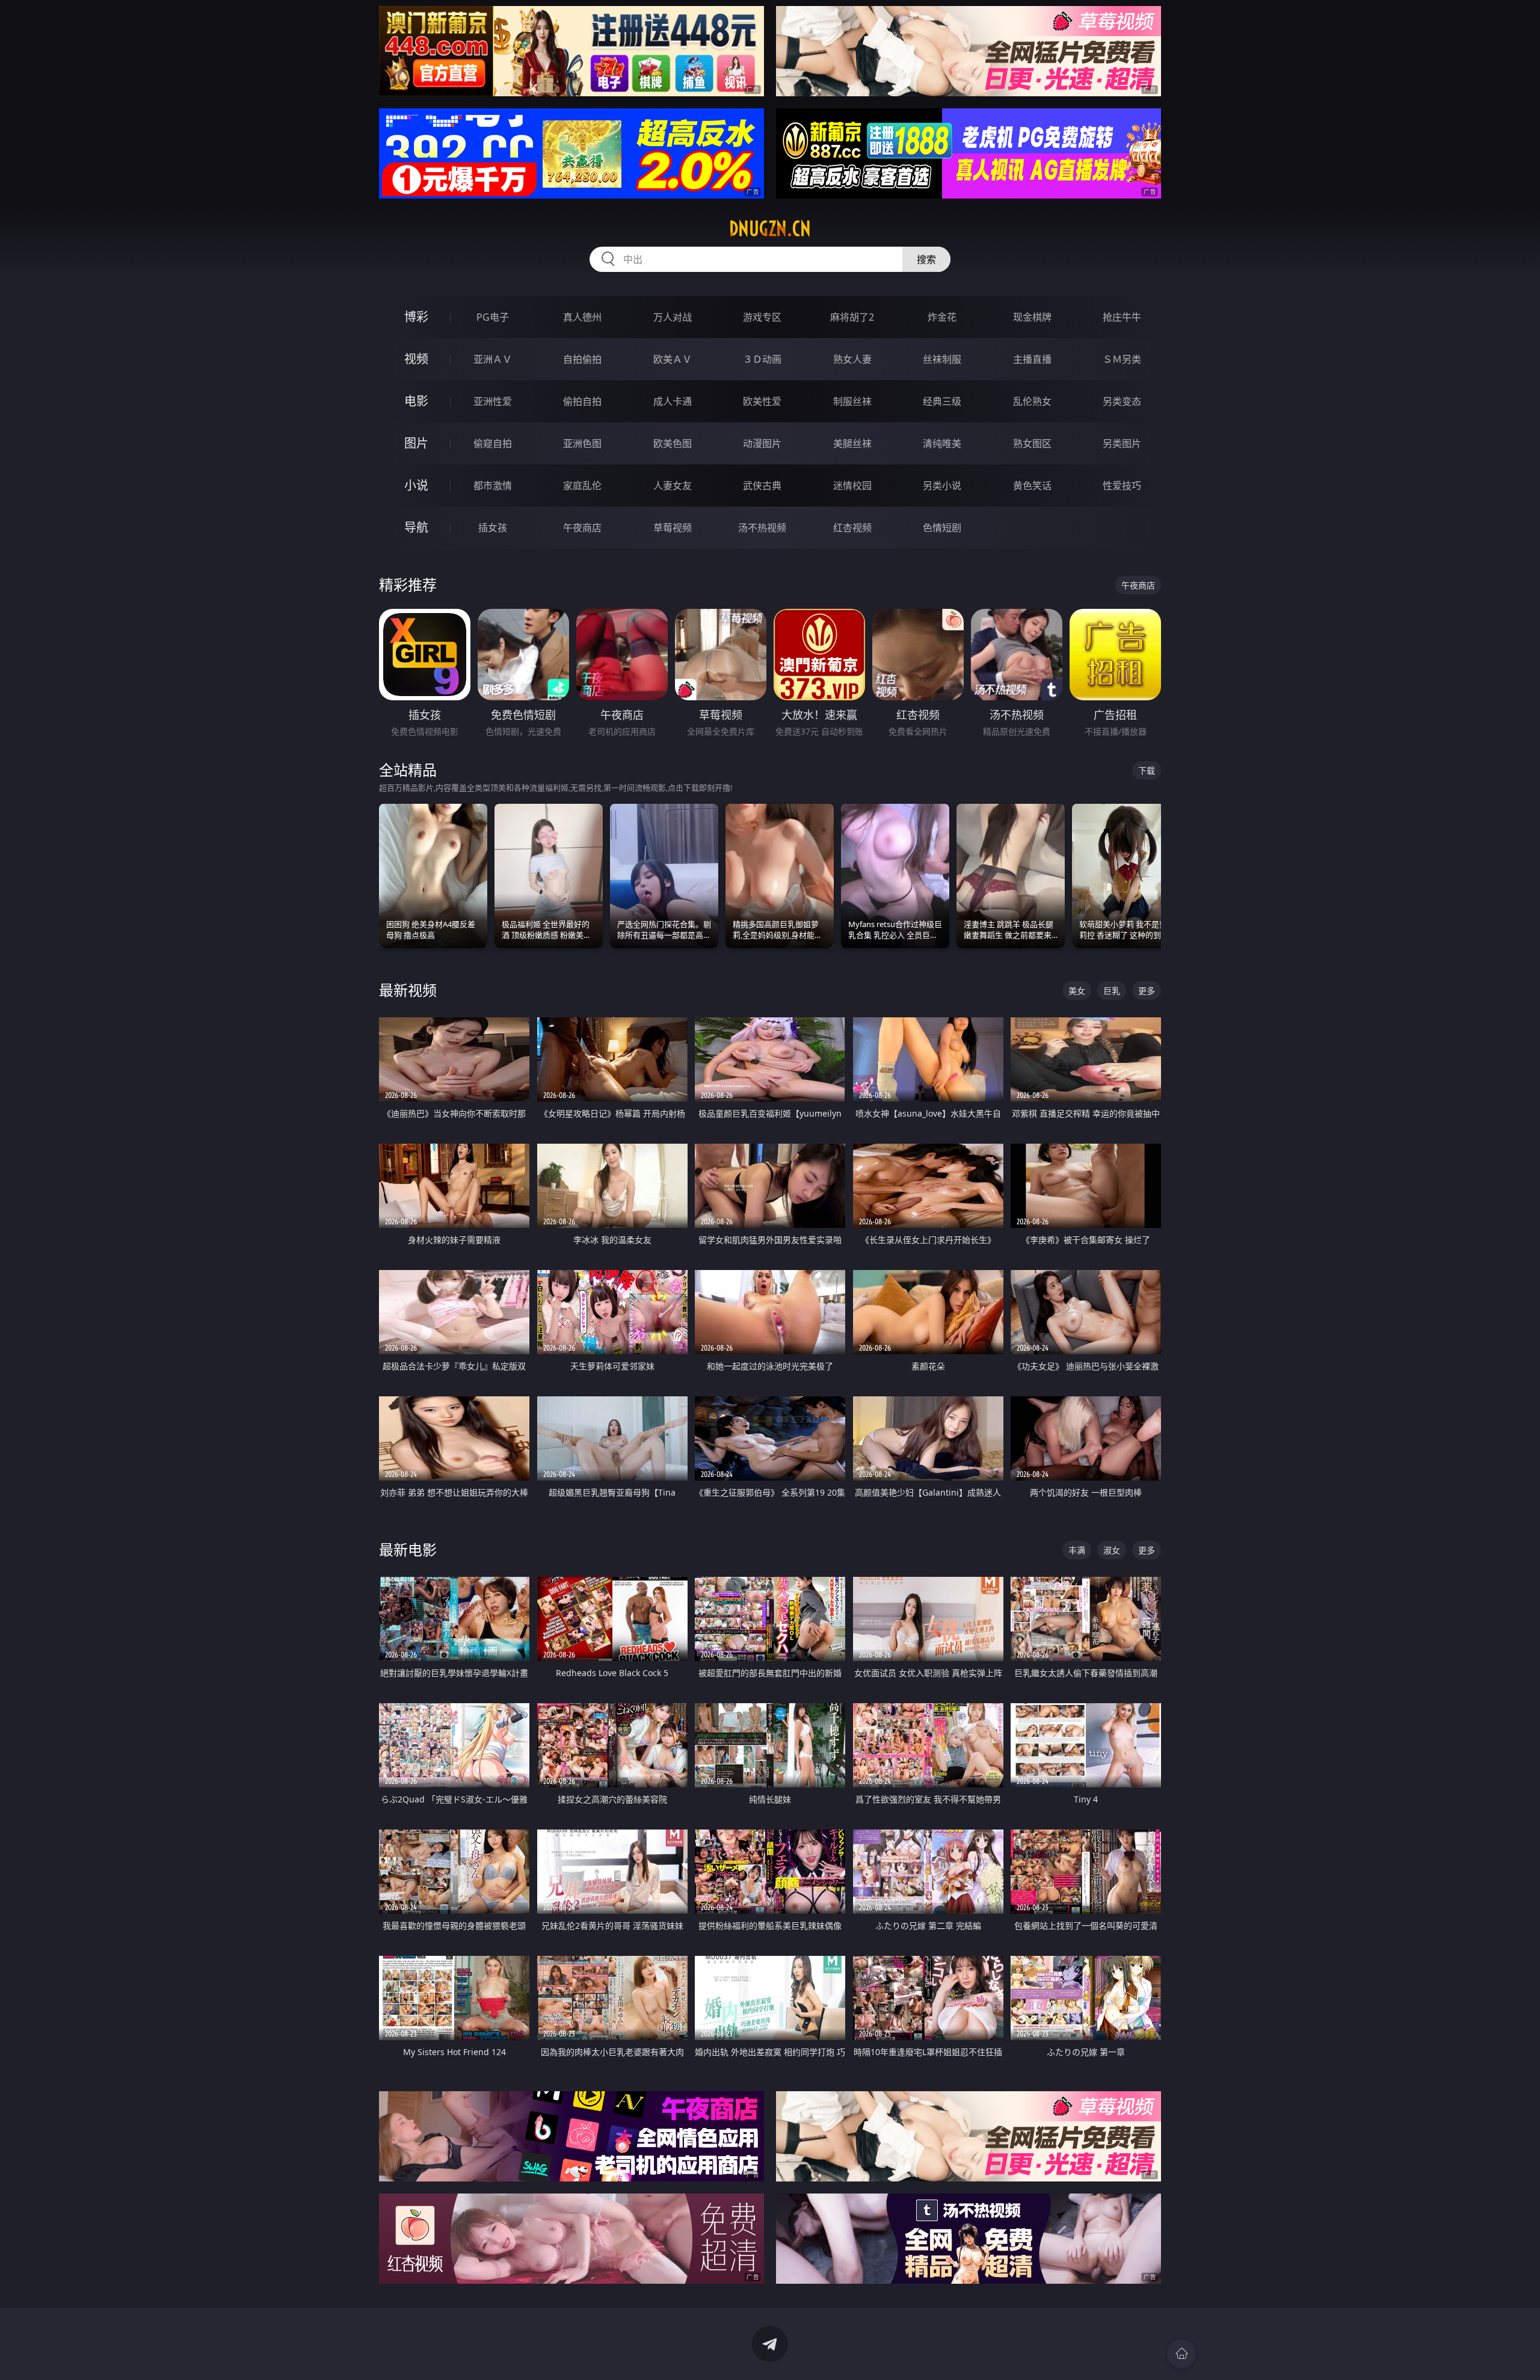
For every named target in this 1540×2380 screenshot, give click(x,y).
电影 (416, 401)
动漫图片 (762, 443)
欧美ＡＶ (673, 359)
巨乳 (1112, 991)
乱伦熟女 (1032, 401)
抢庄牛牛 (1122, 317)
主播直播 (1032, 359)
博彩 (416, 317)
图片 (416, 443)
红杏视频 (852, 528)
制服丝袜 (852, 401)
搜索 (926, 259)
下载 (1147, 770)
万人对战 (673, 317)
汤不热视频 (762, 528)
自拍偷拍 (582, 359)
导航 (416, 527)
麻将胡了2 (852, 317)
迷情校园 (852, 486)
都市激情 (493, 486)
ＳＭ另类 (1122, 359)
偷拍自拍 (582, 401)
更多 (1147, 991)
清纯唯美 (942, 443)
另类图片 (1122, 443)
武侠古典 (762, 486)
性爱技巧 (1122, 486)
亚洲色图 (582, 443)
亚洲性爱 (493, 401)
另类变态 (1122, 401)
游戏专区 (762, 317)
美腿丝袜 (852, 443)
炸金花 (942, 317)
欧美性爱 (762, 401)
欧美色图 (673, 443)
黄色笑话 (1032, 486)
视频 (416, 359)
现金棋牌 (1032, 317)
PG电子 (493, 317)
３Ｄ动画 (762, 359)
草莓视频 (673, 528)
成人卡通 (673, 401)
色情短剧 (942, 528)
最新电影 (408, 1549)
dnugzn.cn (770, 229)
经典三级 (942, 401)
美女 (1077, 991)
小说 (416, 485)
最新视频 (408, 990)
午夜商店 (582, 528)
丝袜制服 (942, 359)
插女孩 (493, 528)
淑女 (1112, 1550)
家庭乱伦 (582, 486)
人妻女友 (673, 486)
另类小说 (942, 486)
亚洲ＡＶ (493, 359)
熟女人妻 (852, 359)
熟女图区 (1032, 443)
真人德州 (582, 317)
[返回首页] (1181, 2354)
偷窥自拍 (493, 443)
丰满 (1077, 1550)
